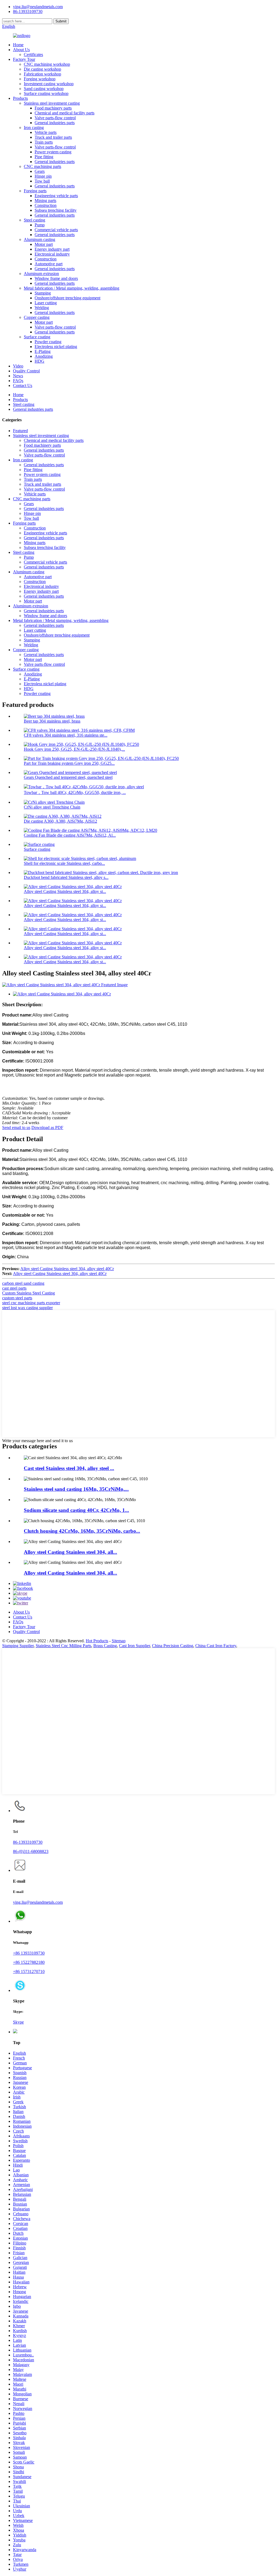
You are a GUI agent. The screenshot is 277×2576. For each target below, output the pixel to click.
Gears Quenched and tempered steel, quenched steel (68, 777)
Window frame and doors (56, 278)
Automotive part (49, 264)
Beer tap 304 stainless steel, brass (52, 721)
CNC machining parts (42, 166)
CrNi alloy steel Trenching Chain (52, 807)
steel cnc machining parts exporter (31, 1303)
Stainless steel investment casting (52, 103)
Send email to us (16, 1128)
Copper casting (37, 317)
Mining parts (45, 201)
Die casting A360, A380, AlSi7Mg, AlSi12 (60, 821)
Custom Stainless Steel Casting (29, 1293)
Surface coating (37, 337)
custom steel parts (17, 1298)
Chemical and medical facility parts (65, 113)
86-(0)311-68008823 (31, 1851)
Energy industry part (52, 249)
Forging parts (35, 191)
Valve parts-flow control (55, 118)
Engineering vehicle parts (56, 196)
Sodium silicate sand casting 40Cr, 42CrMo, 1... (76, 1510)
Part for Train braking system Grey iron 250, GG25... (69, 763)
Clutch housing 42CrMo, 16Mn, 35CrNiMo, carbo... (82, 1531)
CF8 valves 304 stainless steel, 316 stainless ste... (66, 735)
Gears (40, 171)
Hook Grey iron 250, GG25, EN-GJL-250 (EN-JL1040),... (74, 749)
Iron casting (34, 128)
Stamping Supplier (18, 1646)
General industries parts (55, 123)
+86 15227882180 (29, 1962)
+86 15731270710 (29, 1971)
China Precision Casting (173, 1646)
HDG (39, 361)
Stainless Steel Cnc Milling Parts (63, 1646)
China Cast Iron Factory (216, 1646)
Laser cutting (46, 303)
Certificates (33, 54)
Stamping (43, 293)
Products (20, 98)
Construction (46, 205)
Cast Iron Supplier (134, 1646)
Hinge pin (43, 176)
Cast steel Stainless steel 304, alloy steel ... (69, 1468)
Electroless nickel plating (56, 347)
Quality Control (26, 371)
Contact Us (23, 385)
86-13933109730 (28, 1842)
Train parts (44, 142)
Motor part (44, 244)
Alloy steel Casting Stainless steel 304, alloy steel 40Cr (67, 1269)
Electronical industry (52, 254)
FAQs (18, 381)
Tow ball (42, 181)
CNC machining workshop (47, 64)
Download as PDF (47, 1128)
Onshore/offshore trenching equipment (67, 298)
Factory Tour (24, 59)
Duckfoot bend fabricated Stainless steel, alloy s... (66, 877)
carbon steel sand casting (23, 1283)
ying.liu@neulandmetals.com (38, 7)
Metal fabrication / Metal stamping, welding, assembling (72, 288)
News (18, 376)
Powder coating (48, 342)
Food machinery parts (53, 108)
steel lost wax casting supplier (27, 1308)
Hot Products (97, 1641)
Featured (20, 431)
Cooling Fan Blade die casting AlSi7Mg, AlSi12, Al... (70, 835)
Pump (40, 225)
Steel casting (34, 220)
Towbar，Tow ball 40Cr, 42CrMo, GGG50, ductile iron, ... (75, 792)
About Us (21, 50)
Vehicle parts (46, 132)
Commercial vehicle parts (56, 230)
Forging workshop (40, 79)
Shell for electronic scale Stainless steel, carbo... (64, 863)
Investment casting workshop (49, 84)
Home (18, 45)
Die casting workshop (42, 69)
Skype (18, 2022)
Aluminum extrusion (41, 274)
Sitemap (119, 1641)
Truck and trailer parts (53, 137)
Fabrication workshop (42, 74)
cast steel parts (14, 1288)
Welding (42, 308)
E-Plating (43, 351)
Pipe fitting (44, 157)
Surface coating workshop (46, 93)
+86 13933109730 (29, 1953)
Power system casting (53, 152)
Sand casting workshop (44, 89)
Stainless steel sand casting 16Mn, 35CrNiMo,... (76, 1489)
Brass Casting (105, 1646)
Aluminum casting (39, 239)
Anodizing (44, 356)
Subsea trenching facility (56, 210)
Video (18, 366)
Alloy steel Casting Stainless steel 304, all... (70, 1552)
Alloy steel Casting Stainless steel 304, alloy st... (65, 891)
